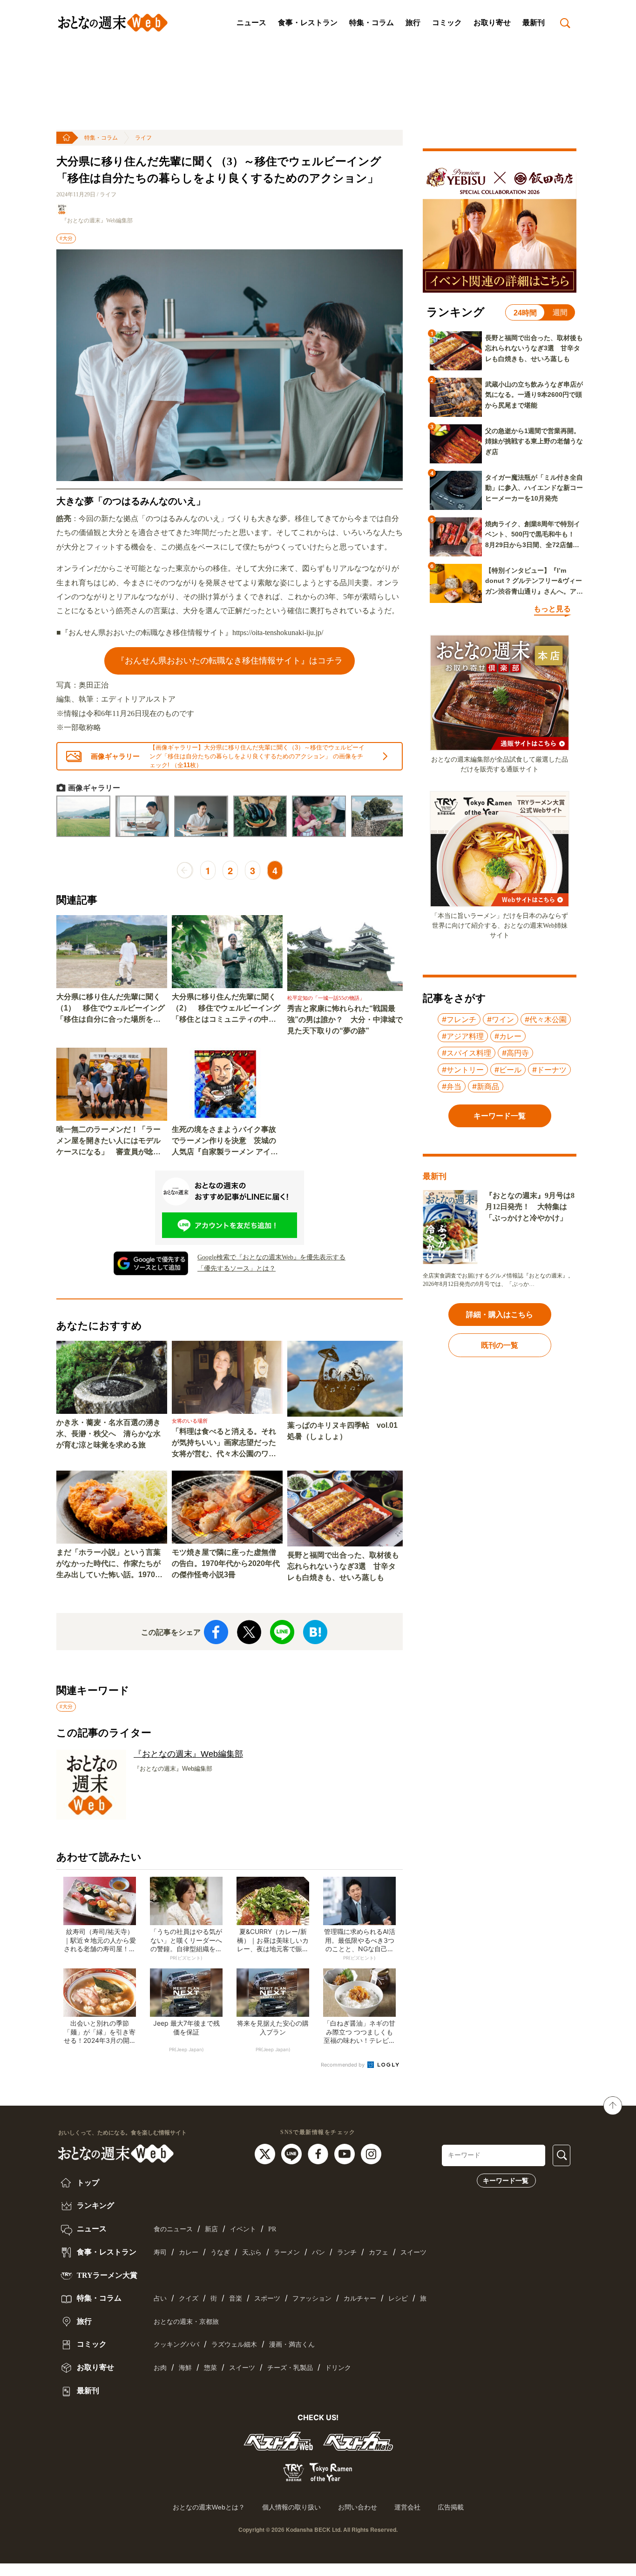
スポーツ (267, 2298)
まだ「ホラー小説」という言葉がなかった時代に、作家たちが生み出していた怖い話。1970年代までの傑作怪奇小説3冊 (109, 1564)
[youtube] (346, 2153)
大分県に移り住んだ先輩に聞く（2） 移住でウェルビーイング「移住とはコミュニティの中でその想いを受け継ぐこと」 (226, 1009)
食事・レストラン (308, 23)
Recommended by (343, 2065)
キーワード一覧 (506, 2181)
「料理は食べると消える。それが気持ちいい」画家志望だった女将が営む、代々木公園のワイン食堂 (224, 1443)
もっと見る (552, 609)
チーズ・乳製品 (290, 2368)
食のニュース (173, 2229)
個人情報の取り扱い (291, 2507)
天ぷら (252, 2252)
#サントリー (463, 1070)
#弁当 (452, 1086)
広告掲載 (451, 2507)
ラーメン (287, 2252)
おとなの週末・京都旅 (186, 2322)
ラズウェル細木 (234, 2345)
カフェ (379, 2252)
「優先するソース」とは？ (237, 1268)
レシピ (398, 2298)
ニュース (251, 23)
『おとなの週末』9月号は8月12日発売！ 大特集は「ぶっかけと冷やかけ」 (530, 1207)
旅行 (413, 23)
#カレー (508, 1036)
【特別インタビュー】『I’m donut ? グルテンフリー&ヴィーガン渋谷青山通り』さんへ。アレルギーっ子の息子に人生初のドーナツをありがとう (534, 582)
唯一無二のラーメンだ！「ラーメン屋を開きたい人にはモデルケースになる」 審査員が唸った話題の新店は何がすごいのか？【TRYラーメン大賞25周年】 (108, 1141)
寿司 (160, 2252)
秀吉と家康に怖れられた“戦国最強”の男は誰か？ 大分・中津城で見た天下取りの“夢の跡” (345, 1020)
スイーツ (413, 2252)
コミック (447, 23)
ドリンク (338, 2368)
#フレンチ (459, 1019)
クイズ (189, 2298)
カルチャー (360, 2298)
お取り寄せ (492, 23)
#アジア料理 (463, 1036)
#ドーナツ (549, 1070)
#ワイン (501, 1019)
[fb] (319, 2153)
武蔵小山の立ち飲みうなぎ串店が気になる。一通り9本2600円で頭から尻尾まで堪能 (534, 395)
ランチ (347, 2252)
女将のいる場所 (190, 1421)
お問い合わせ (358, 2507)
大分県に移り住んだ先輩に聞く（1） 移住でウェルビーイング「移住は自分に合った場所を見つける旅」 (111, 1009)
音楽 (236, 2298)
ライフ (143, 138)
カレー (189, 2252)
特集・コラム (372, 23)
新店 (211, 2229)
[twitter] (266, 2153)
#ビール (508, 1070)
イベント (243, 2229)
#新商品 (486, 1086)
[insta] (371, 2153)
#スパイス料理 (467, 1053)
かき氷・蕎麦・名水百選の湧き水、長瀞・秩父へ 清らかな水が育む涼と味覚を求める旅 (108, 1434)
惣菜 (210, 2368)
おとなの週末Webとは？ (209, 2507)
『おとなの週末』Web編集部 (97, 221)
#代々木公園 (546, 1019)
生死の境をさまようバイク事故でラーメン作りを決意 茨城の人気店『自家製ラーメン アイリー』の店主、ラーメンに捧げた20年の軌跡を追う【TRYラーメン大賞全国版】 (225, 1141)
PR (272, 2229)
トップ (87, 2183)
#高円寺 (515, 1053)
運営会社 (407, 2507)
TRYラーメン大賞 (106, 2275)
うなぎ (220, 2252)
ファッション (312, 2298)
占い (160, 2298)
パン (318, 2252)
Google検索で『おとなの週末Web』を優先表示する (271, 1257)
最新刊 (534, 23)
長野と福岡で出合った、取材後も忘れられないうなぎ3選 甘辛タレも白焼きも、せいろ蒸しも (343, 1566)
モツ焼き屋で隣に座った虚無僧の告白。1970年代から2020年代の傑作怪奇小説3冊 (226, 1563)
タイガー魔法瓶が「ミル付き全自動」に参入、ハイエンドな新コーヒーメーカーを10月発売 (534, 488)
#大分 (66, 238)
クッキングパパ (176, 2345)
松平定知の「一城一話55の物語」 (326, 998)
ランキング (95, 2205)
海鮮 (185, 2368)
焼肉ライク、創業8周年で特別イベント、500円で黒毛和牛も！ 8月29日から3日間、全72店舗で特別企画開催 (533, 535)
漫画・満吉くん (292, 2345)
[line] (293, 2153)
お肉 (160, 2368)
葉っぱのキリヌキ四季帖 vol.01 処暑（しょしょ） (342, 1431)
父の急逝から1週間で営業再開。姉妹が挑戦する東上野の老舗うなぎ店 (534, 441)
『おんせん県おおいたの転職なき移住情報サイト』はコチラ (230, 660)
